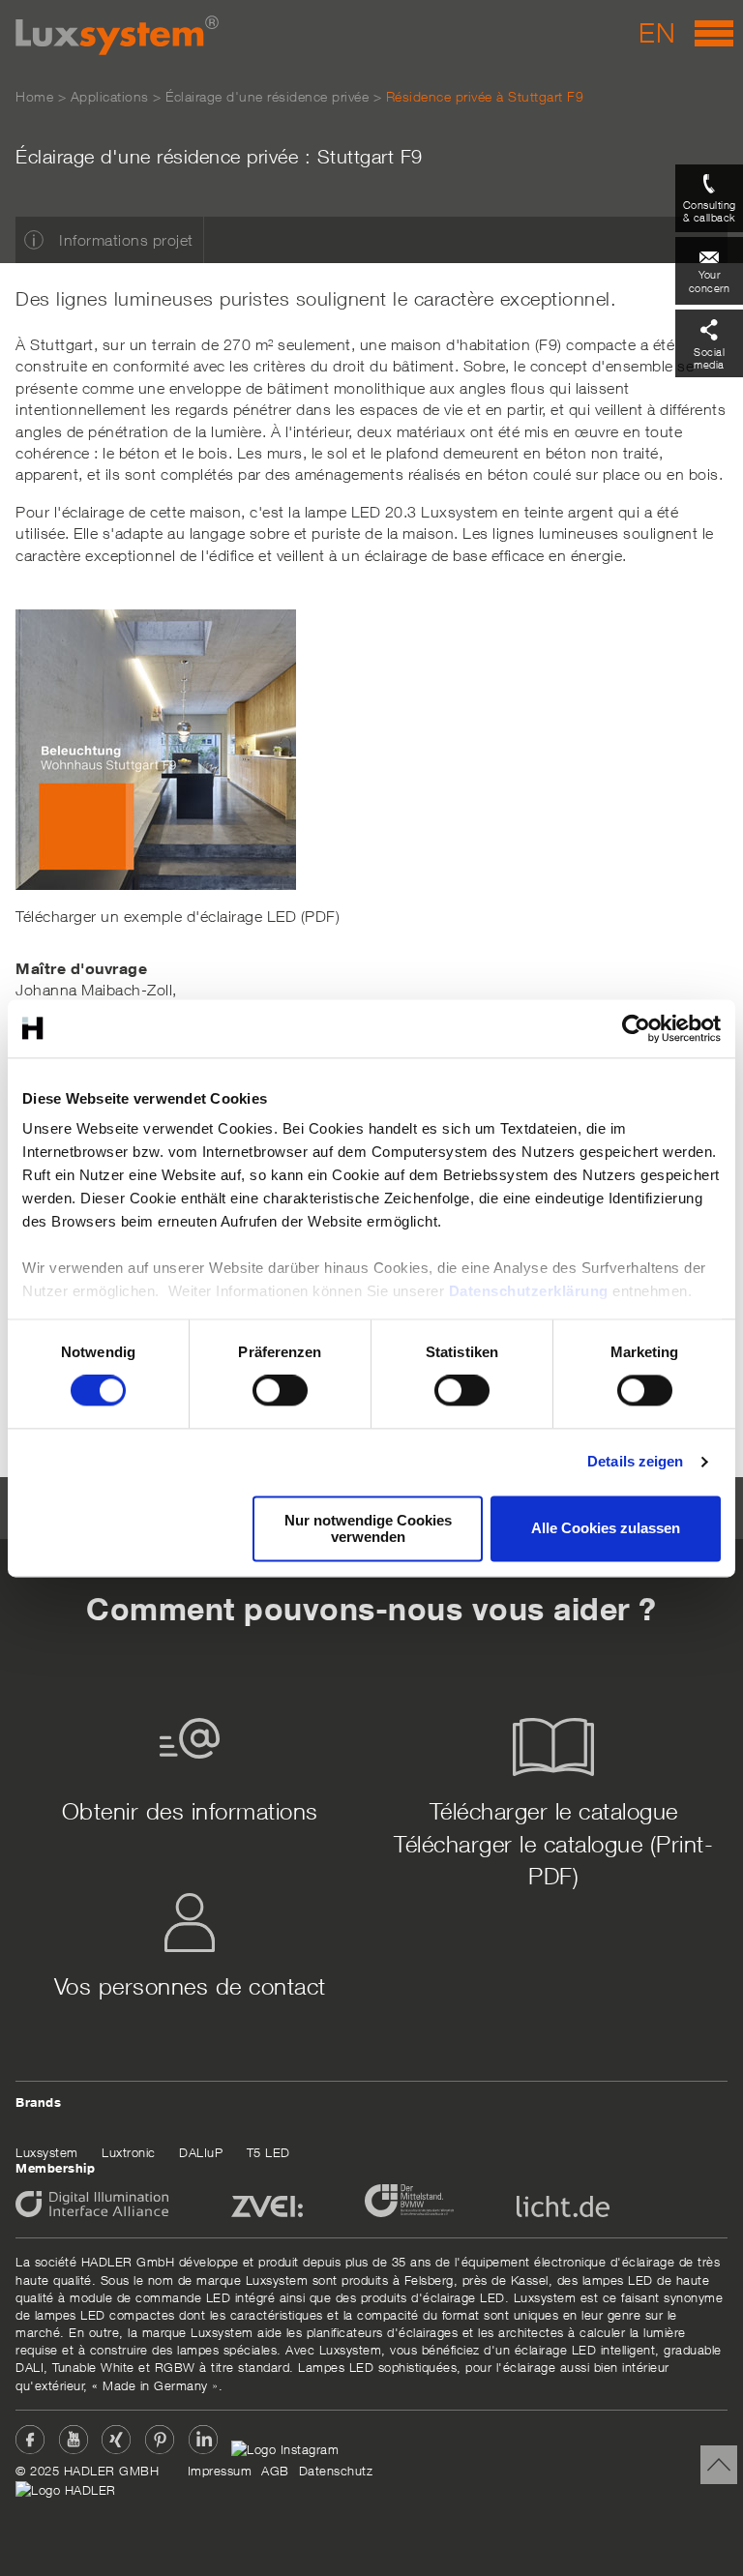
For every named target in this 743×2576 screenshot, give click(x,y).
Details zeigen (635, 1462)
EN (657, 32)
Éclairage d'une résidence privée (267, 96)
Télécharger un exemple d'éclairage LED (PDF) (178, 916)
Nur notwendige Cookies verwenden (368, 1528)
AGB (275, 2471)
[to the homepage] (117, 35)
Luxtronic (129, 2152)
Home (34, 96)
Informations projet (126, 240)
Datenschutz (336, 2471)
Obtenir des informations (190, 1811)
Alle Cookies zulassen (606, 1529)
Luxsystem (47, 2152)
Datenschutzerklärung (529, 1291)
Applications (110, 96)
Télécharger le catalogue (554, 1811)
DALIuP (201, 2152)
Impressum (220, 2471)
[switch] (280, 1391)
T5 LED (268, 2152)
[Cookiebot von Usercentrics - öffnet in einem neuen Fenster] (636, 1028)
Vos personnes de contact (190, 1986)
